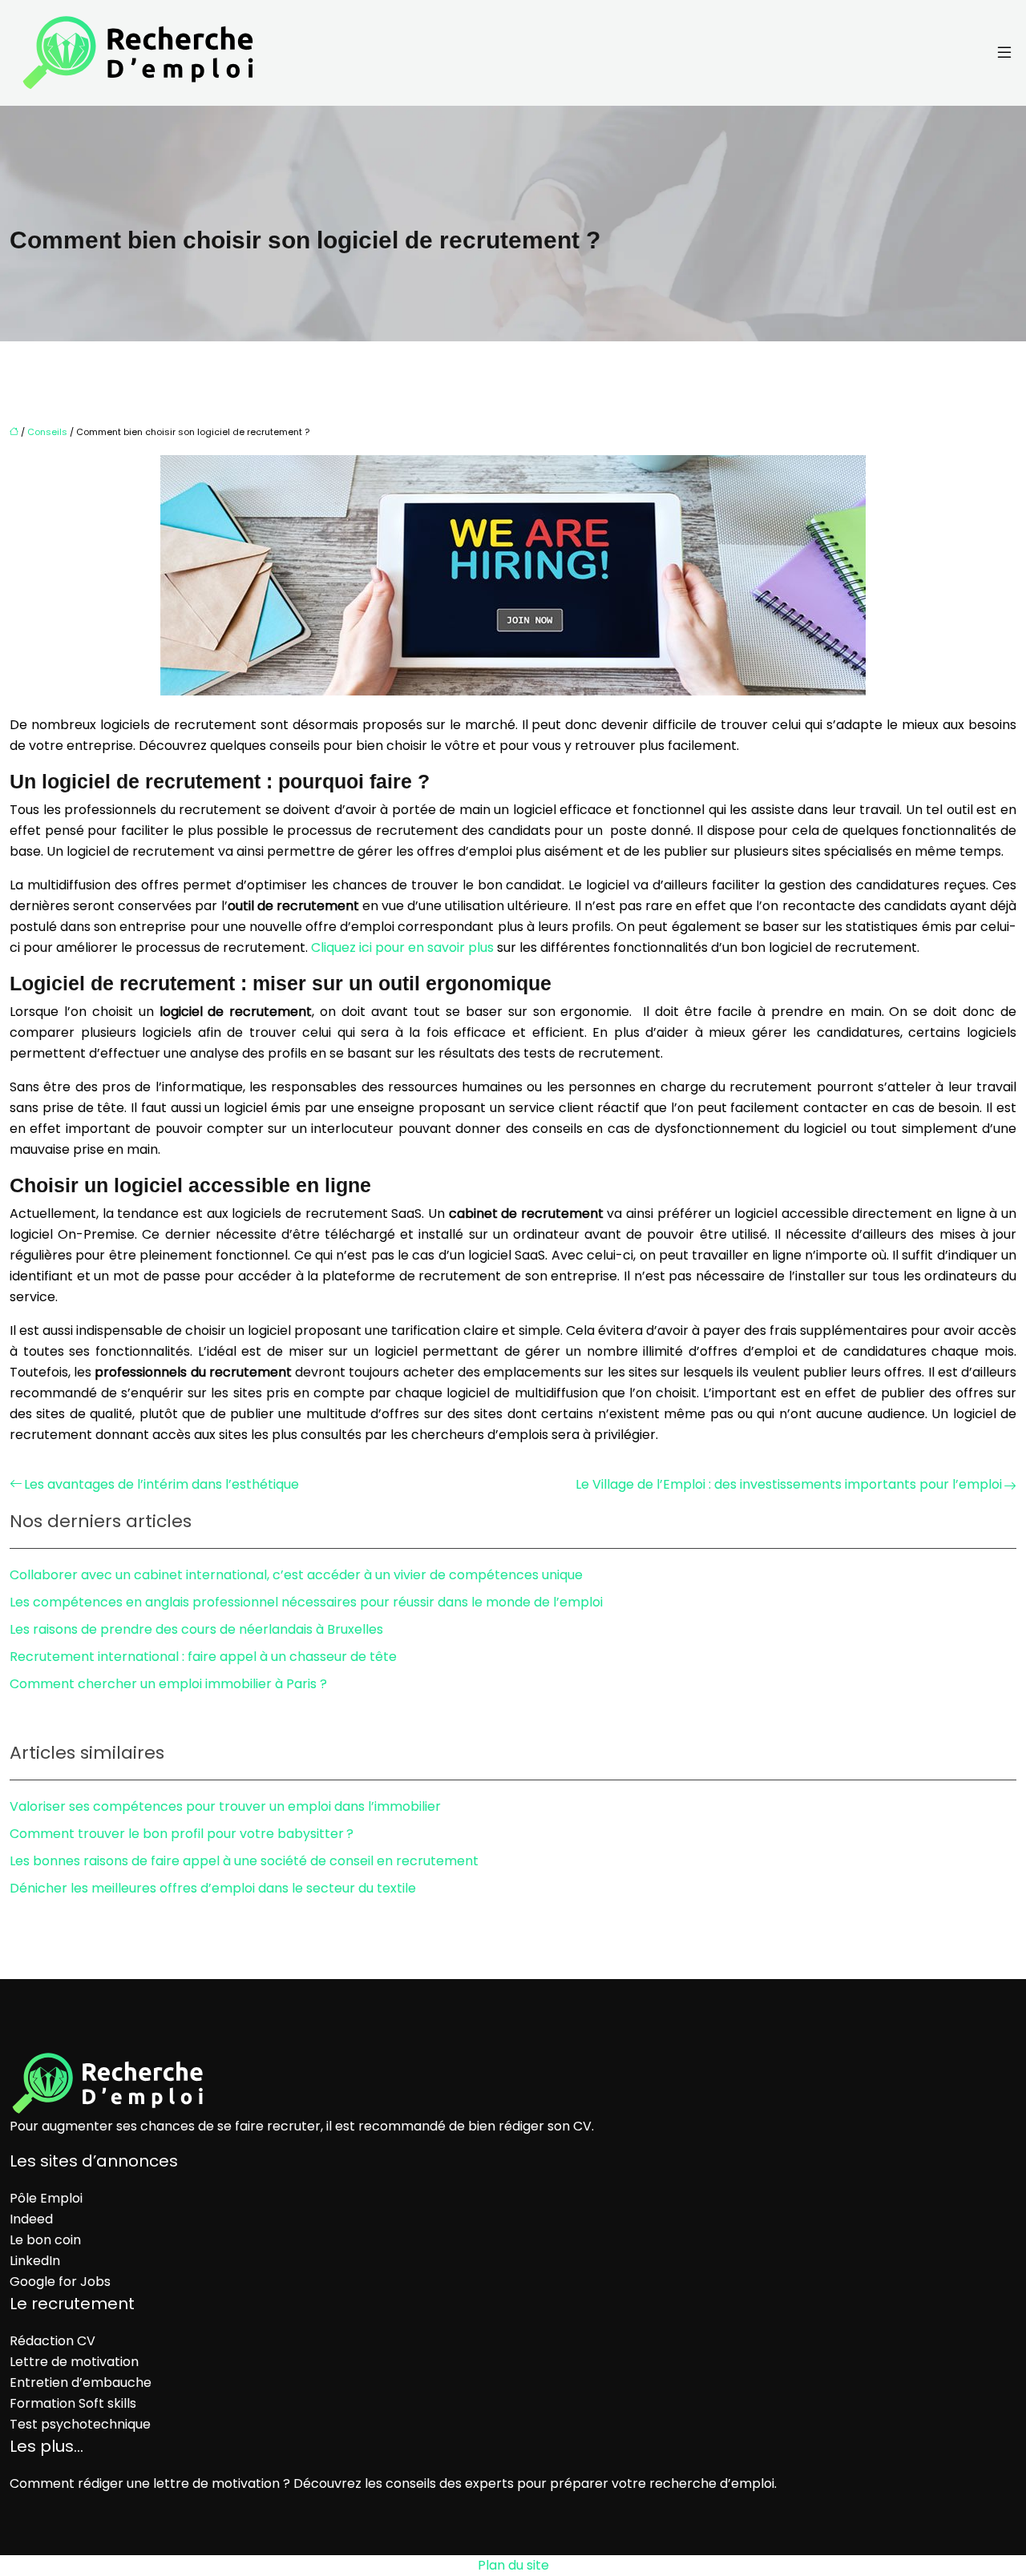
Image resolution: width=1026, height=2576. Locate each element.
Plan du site (513, 2565)
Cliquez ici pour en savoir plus (402, 947)
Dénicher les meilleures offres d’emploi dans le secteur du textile (213, 1888)
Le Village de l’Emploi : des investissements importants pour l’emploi (789, 1484)
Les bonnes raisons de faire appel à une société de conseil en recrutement (244, 1861)
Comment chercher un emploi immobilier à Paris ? (168, 1684)
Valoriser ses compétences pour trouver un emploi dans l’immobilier (225, 1806)
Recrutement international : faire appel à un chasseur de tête (203, 1657)
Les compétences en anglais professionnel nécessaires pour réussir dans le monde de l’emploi (306, 1602)
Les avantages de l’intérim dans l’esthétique (162, 1484)
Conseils (47, 432)
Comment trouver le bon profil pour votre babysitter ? (182, 1834)
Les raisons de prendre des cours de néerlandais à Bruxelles (196, 1629)
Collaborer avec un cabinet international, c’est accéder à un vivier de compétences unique (296, 1575)
